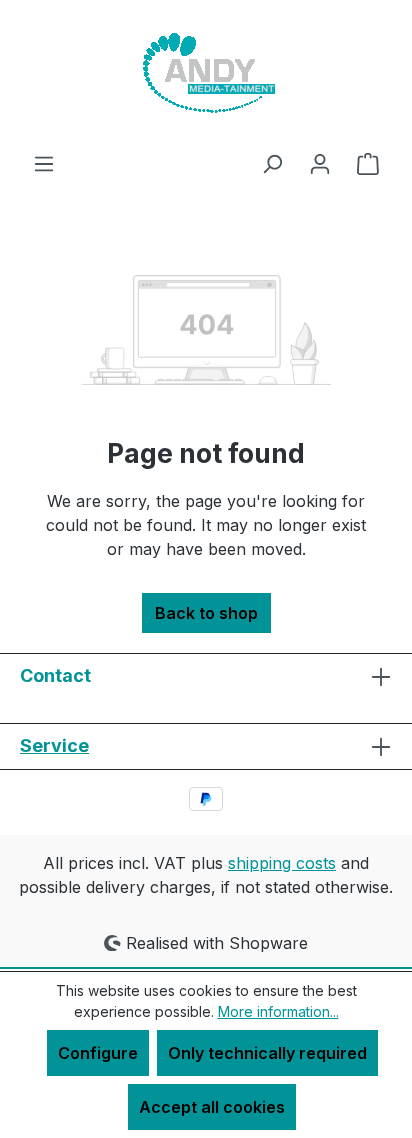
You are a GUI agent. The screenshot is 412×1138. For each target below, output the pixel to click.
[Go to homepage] (206, 75)
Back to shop (206, 613)
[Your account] (320, 163)
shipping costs (282, 863)
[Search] (272, 163)
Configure (98, 1053)
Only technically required (267, 1053)
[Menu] (44, 163)
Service (54, 745)
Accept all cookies (212, 1107)
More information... (278, 1011)
